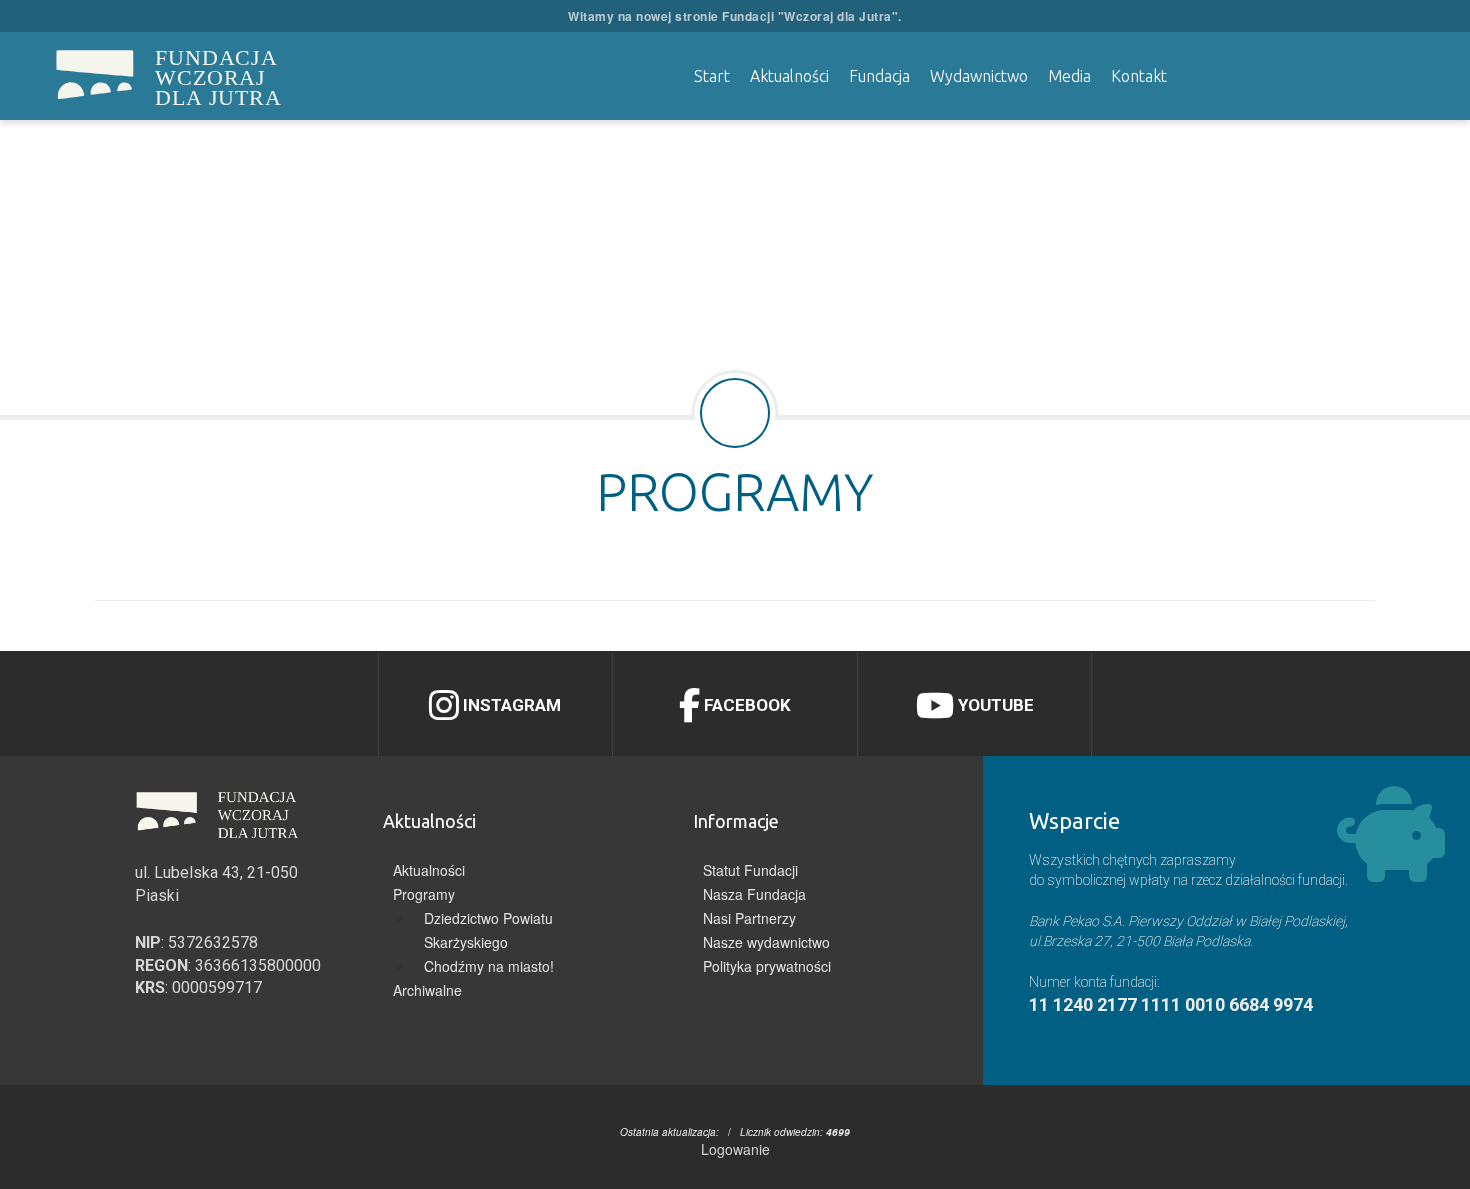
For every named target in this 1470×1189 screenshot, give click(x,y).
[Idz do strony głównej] (95, 76)
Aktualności (789, 76)
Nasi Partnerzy (749, 918)
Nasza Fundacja (754, 894)
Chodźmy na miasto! (489, 966)
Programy (424, 894)
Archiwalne (427, 990)
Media (1069, 76)
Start (712, 76)
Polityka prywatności (767, 966)
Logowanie (735, 1149)
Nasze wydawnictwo (766, 942)
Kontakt (1139, 76)
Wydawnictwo (979, 76)
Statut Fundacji (750, 870)
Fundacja (879, 76)
